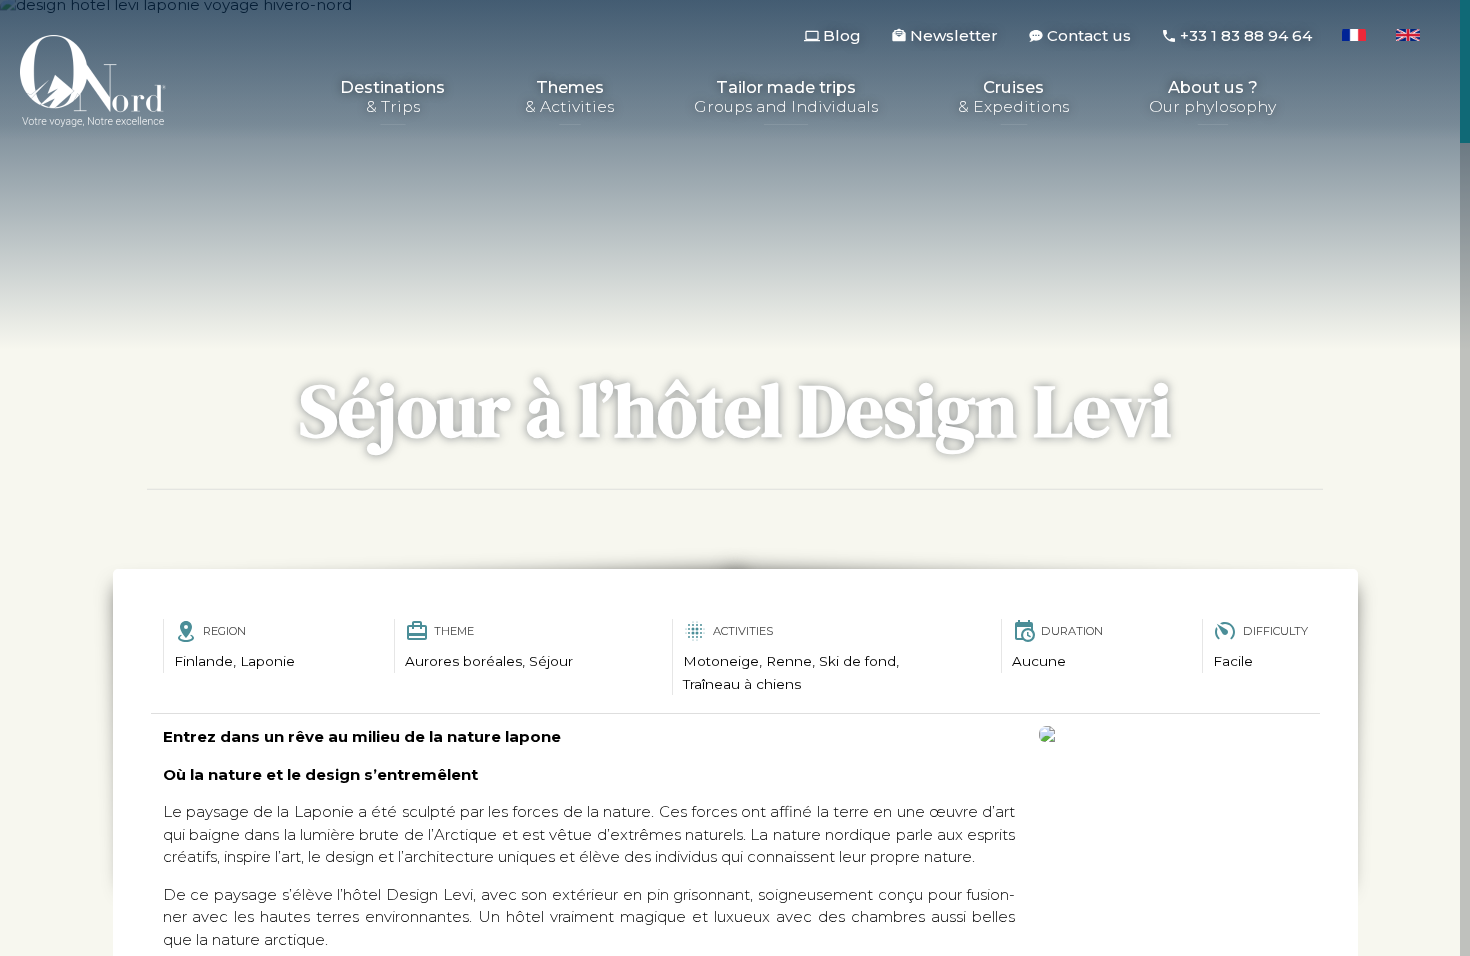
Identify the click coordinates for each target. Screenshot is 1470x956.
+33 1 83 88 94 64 (1246, 35)
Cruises (1013, 97)
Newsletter (954, 35)
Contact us (1089, 35)
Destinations (392, 97)
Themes (569, 97)
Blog (842, 35)
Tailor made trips (786, 97)
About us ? (1212, 97)
